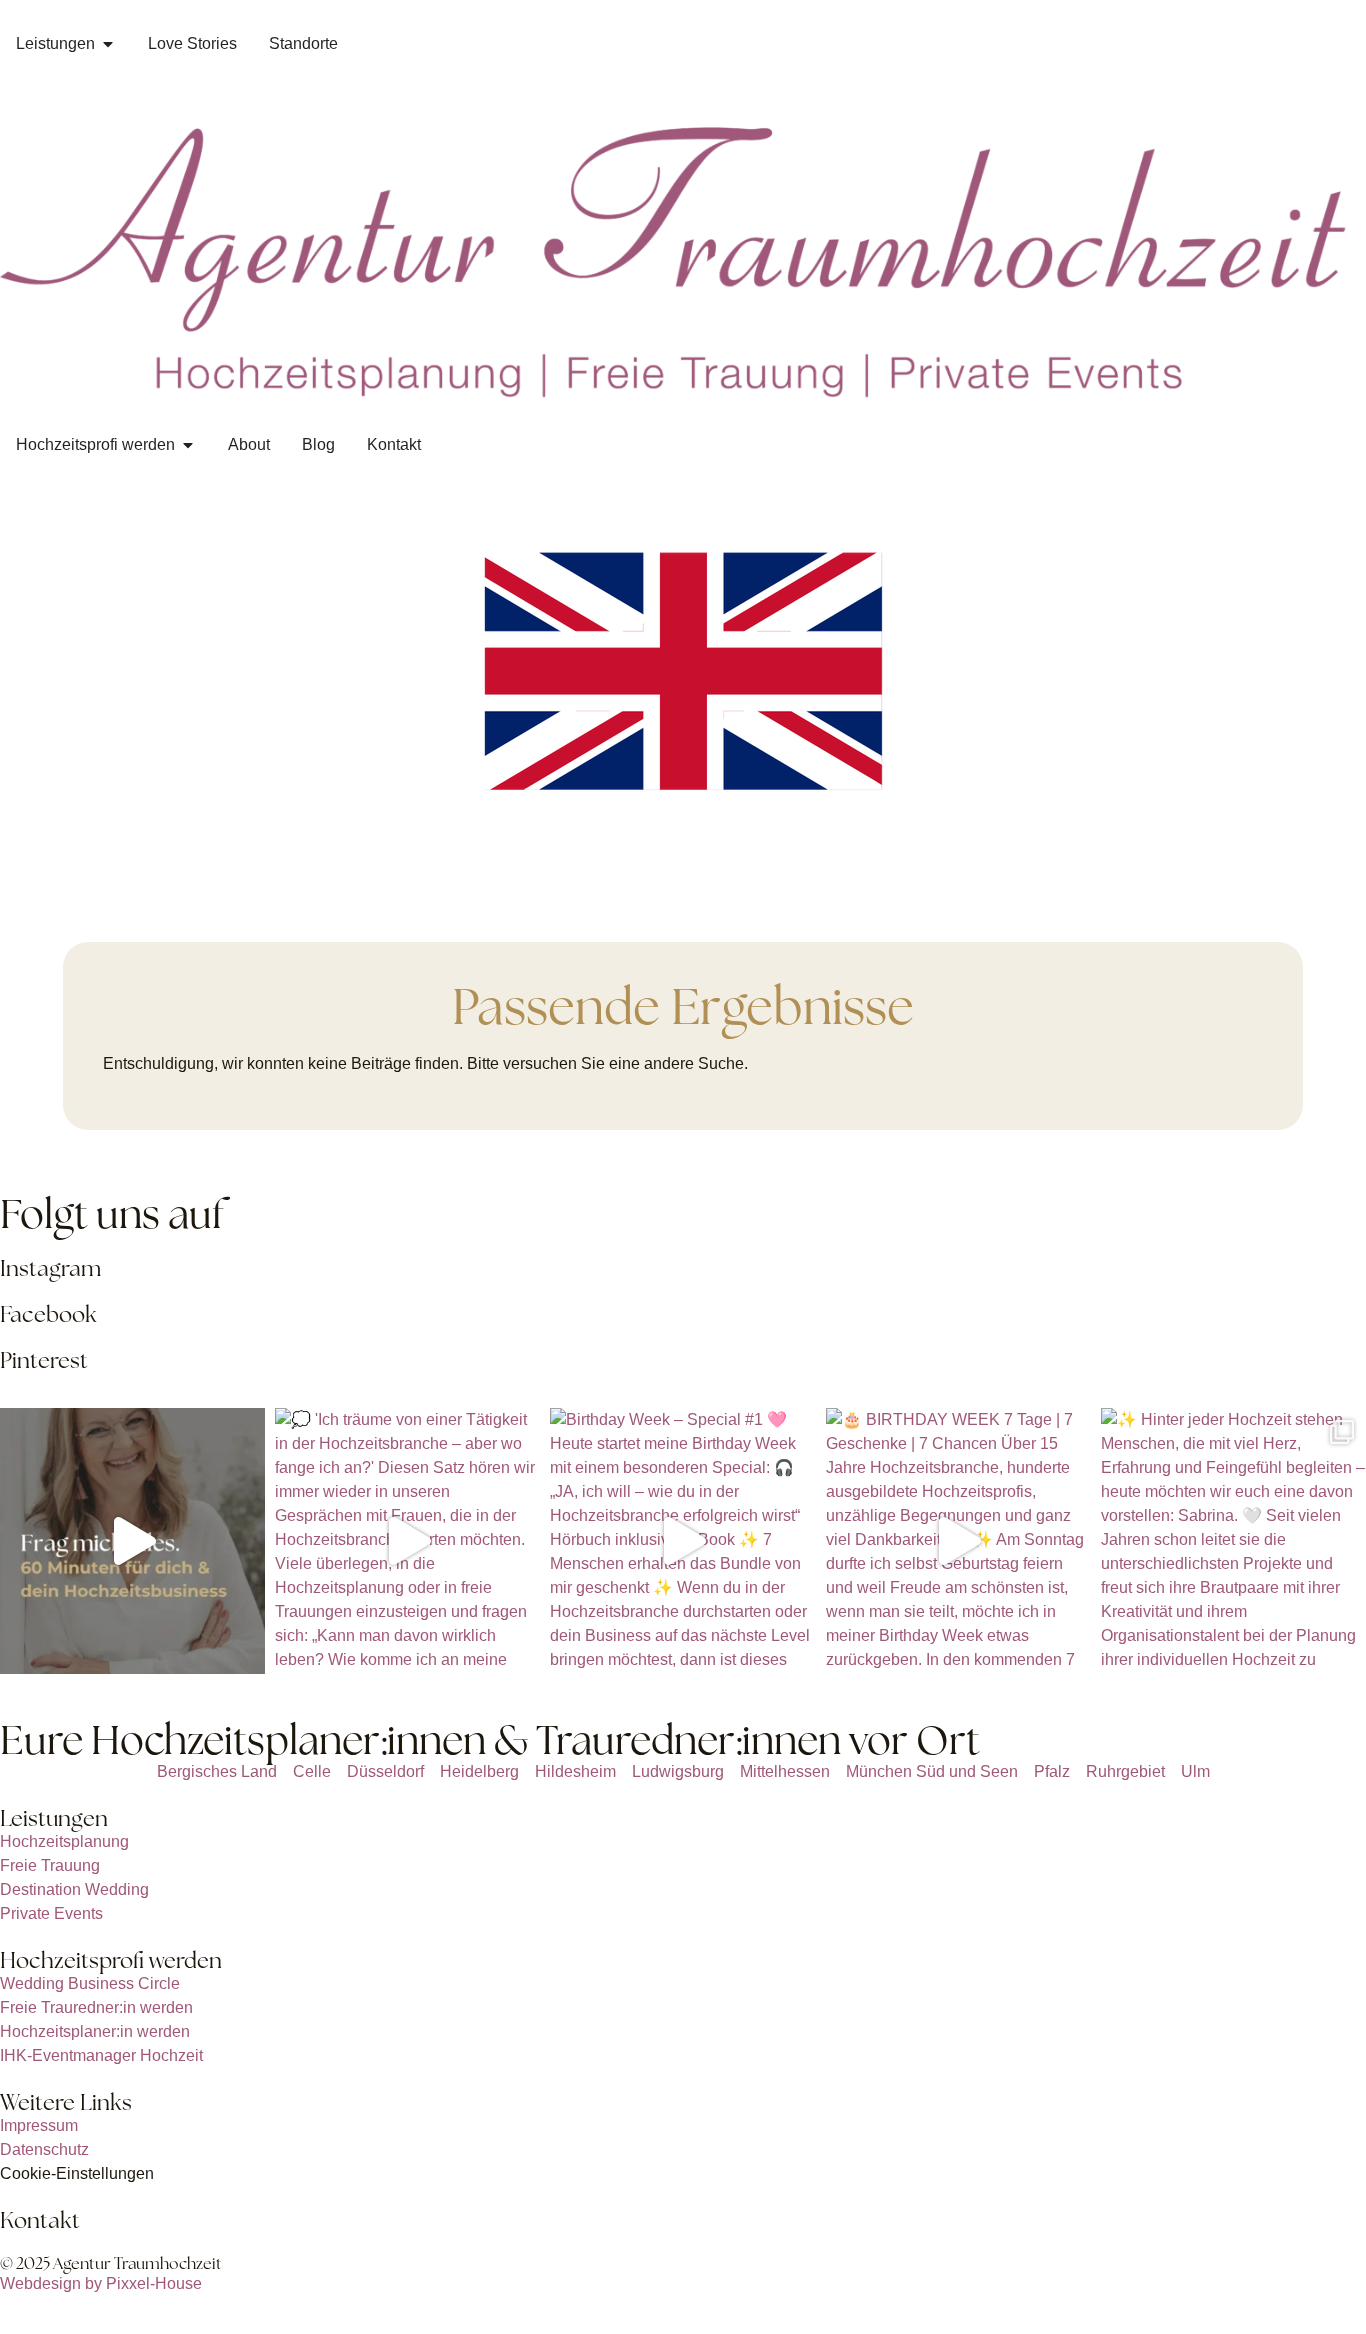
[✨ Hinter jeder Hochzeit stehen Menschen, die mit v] (1233, 1540)
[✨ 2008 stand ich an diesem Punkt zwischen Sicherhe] (132, 1540)
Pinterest (44, 1360)
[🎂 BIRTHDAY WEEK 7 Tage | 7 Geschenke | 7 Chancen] (958, 1540)
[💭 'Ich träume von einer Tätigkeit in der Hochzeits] (407, 1540)
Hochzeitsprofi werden (111, 1960)
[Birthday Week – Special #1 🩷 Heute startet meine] (682, 1540)
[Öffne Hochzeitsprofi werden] (188, 445)
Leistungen (54, 1818)
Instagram (50, 1268)
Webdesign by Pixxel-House (101, 2283)
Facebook (48, 1314)
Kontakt (40, 2220)
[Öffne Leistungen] (108, 44)
